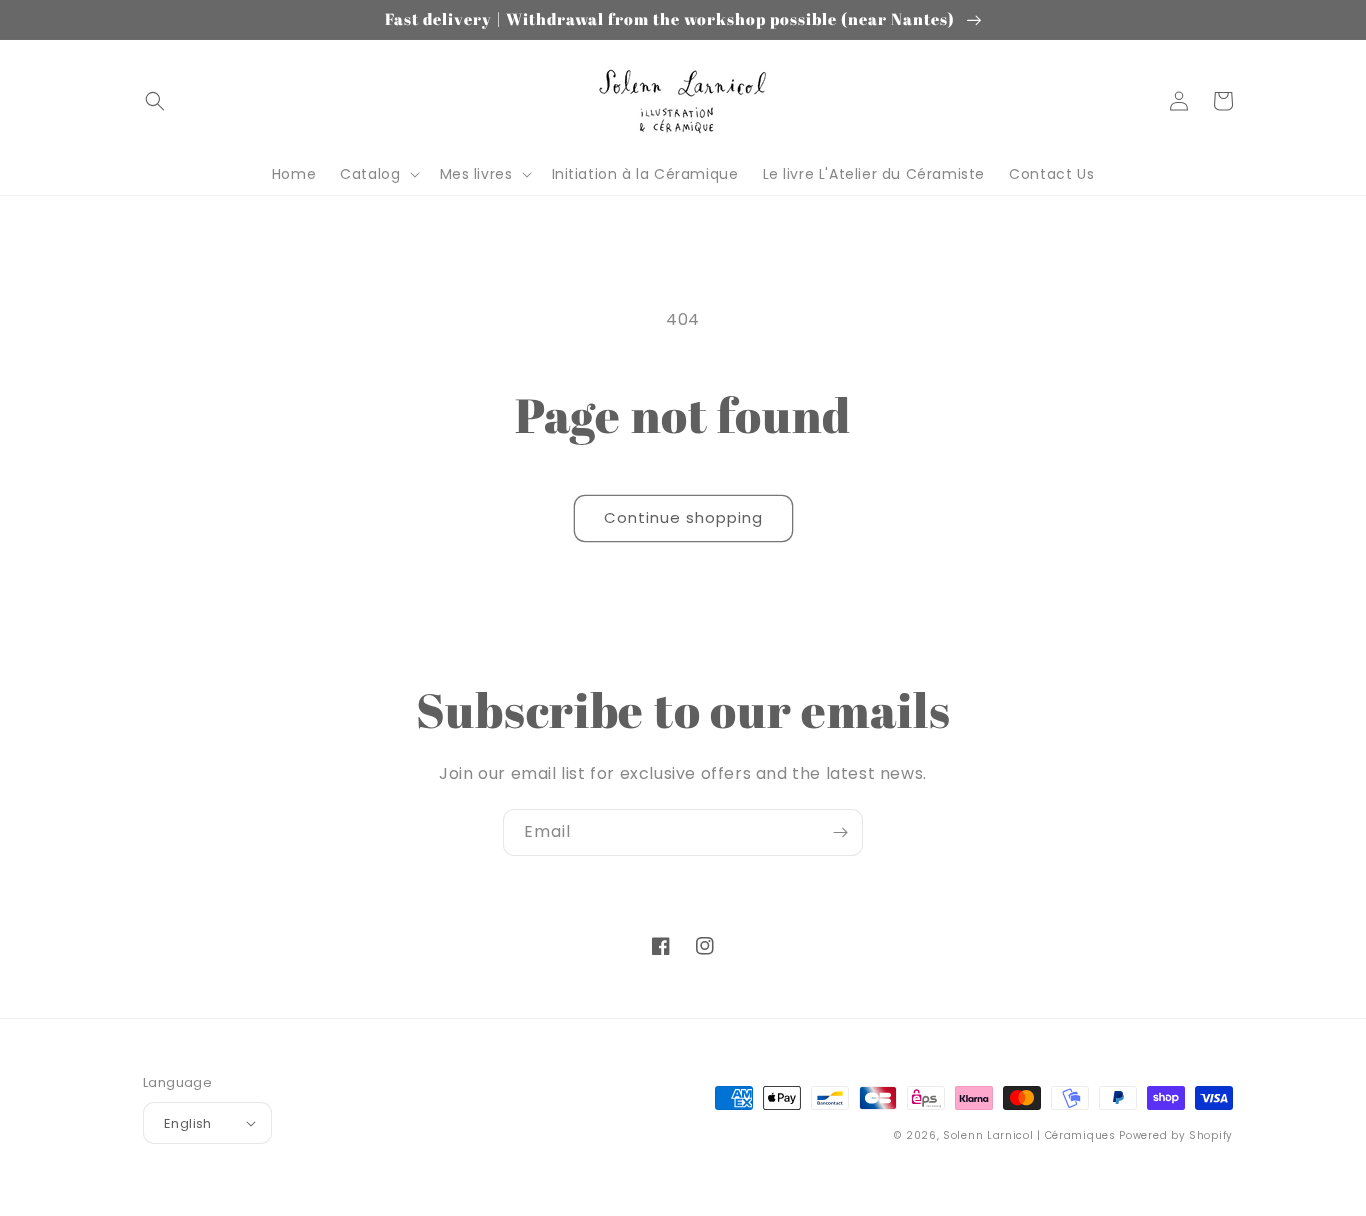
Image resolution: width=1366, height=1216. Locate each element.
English (188, 1123)
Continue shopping (683, 517)
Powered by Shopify (1176, 1135)
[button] (155, 101)
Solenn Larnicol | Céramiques (1029, 1135)
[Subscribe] (840, 832)
